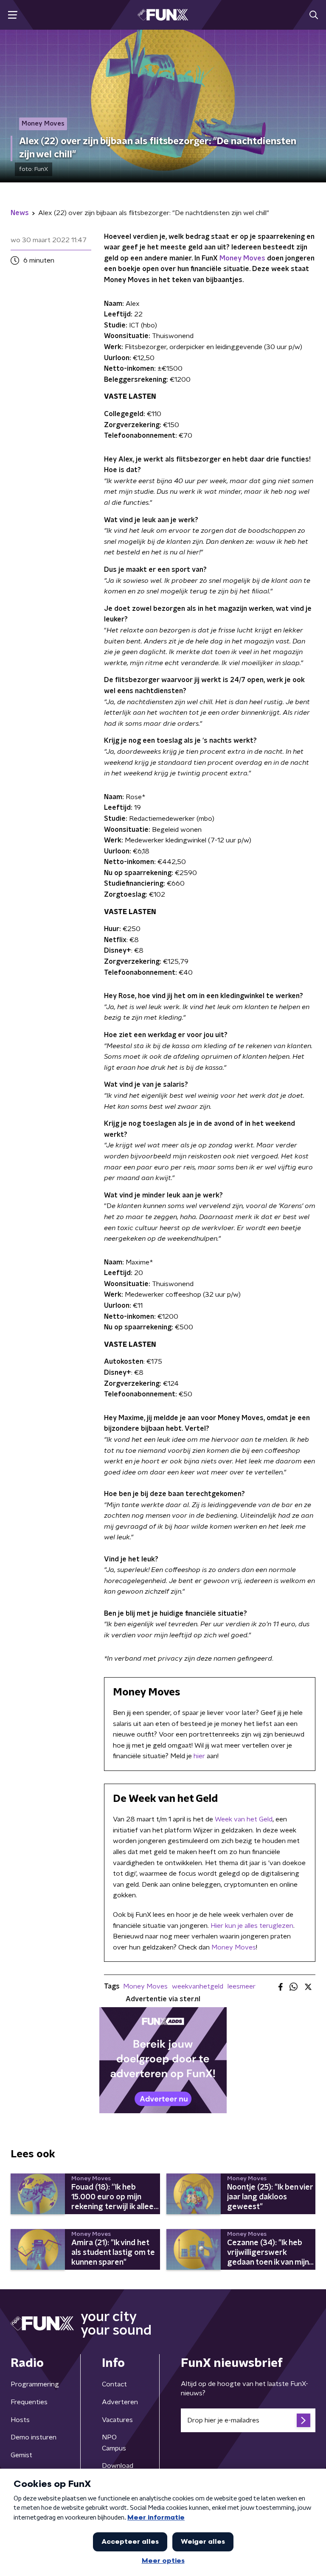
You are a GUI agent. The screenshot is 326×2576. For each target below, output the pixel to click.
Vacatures (117, 2420)
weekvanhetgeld (198, 1986)
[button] (13, 15)
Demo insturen (34, 2437)
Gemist (21, 2455)
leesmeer (242, 1986)
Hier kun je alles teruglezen (252, 1926)
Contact (114, 2384)
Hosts (20, 2420)
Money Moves (242, 258)
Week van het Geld (244, 1819)
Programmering (35, 2384)
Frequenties (29, 2402)
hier (199, 1756)
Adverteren (120, 2402)
